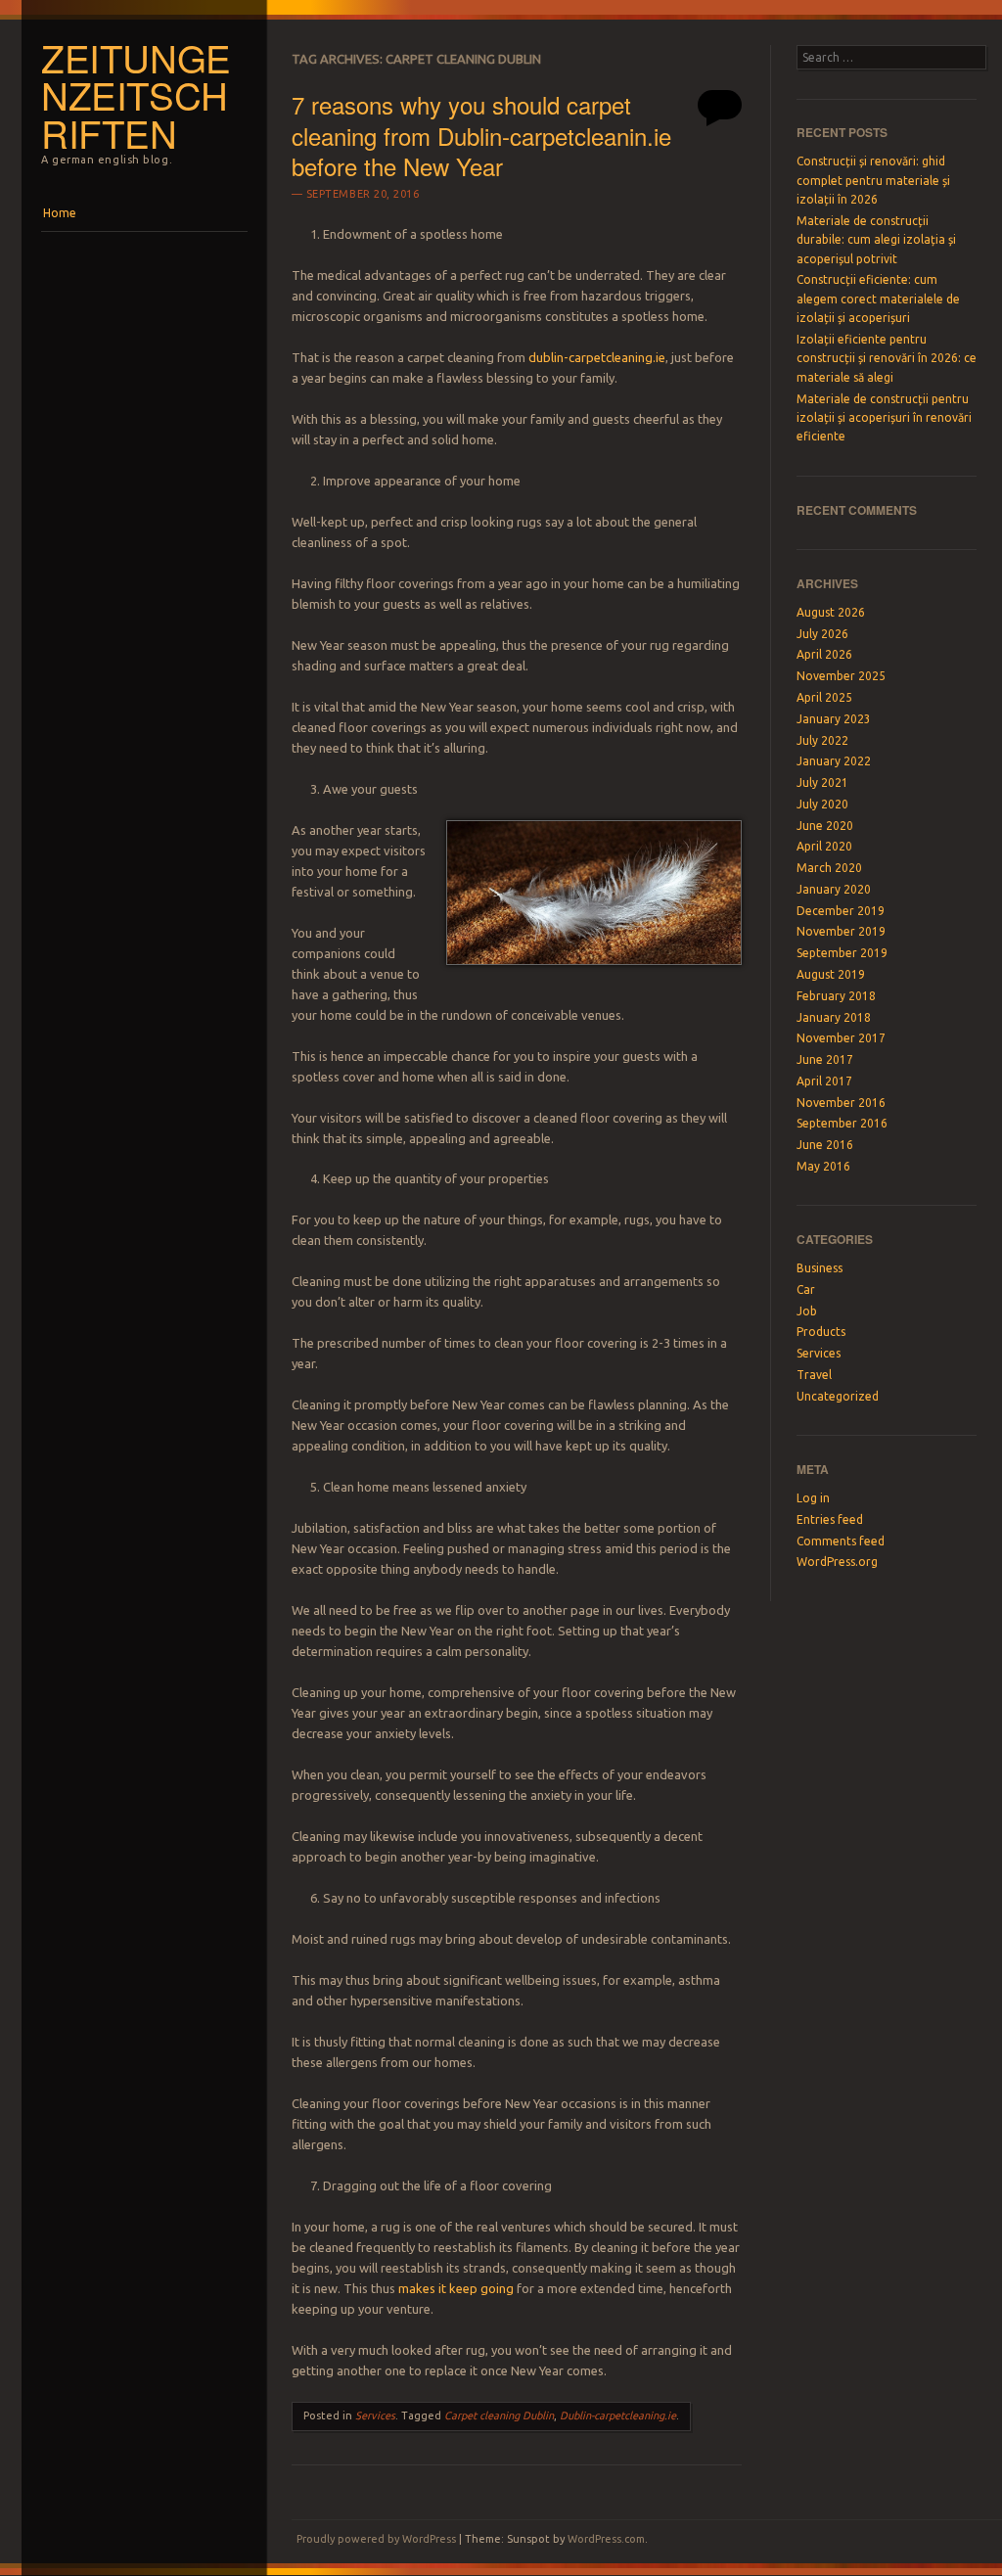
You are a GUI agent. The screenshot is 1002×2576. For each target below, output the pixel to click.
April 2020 (824, 846)
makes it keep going (456, 2288)
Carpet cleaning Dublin (499, 2415)
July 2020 (822, 804)
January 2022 (834, 761)
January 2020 (834, 889)
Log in (813, 1498)
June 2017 (825, 1059)
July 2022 (822, 740)
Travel (814, 1375)
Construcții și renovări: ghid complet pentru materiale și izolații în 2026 (873, 180)
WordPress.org (837, 1562)
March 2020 (829, 868)
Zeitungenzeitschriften (136, 95)
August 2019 (831, 974)
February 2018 (836, 996)
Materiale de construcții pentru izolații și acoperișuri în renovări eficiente (884, 418)
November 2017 (841, 1038)
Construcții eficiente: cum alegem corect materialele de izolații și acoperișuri (878, 299)
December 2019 (841, 911)
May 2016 (823, 1166)
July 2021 (822, 782)
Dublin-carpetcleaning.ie (618, 2415)
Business (820, 1268)
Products (821, 1332)
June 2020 (825, 826)
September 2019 (842, 953)
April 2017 (824, 1081)
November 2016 (841, 1103)
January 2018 (834, 1017)
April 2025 (824, 697)
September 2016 (842, 1123)
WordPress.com (606, 2539)
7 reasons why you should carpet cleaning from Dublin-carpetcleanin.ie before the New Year (481, 135)
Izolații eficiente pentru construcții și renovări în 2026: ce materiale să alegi (887, 358)
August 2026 (831, 612)
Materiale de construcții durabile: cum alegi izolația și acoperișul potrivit (876, 240)
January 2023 (834, 719)
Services (375, 2415)
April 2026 (824, 654)
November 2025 (841, 676)
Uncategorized (838, 1396)
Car (806, 1289)
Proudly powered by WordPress (376, 2539)
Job (807, 1311)
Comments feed (841, 1541)
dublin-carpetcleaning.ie (597, 357)
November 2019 (841, 931)
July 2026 (822, 634)
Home (60, 213)
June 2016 (825, 1145)
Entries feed (830, 1519)
